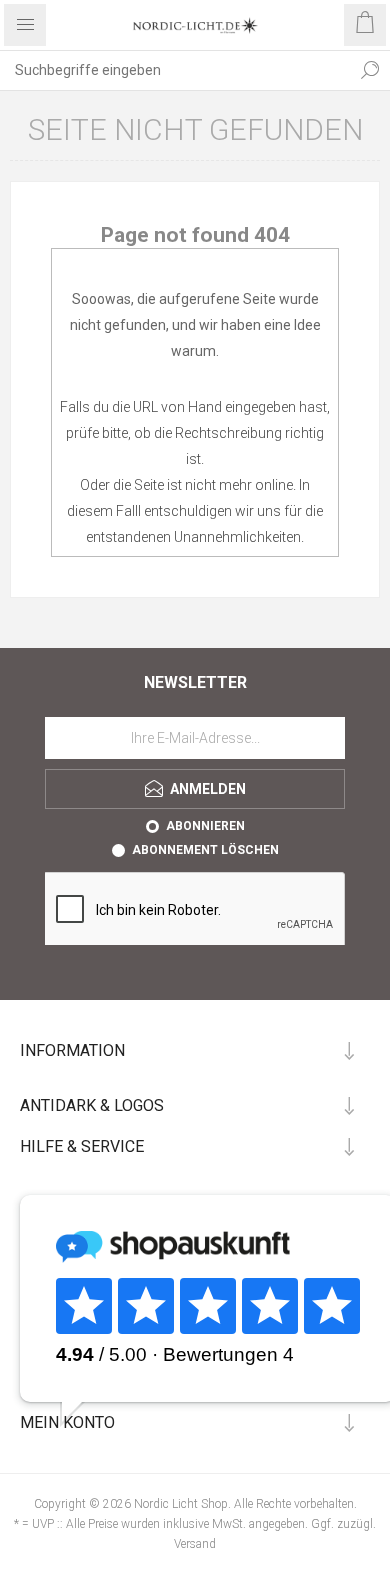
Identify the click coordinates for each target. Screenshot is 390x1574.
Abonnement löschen (205, 850)
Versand (195, 1544)
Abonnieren (205, 826)
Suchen (370, 70)
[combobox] (175, 70)
